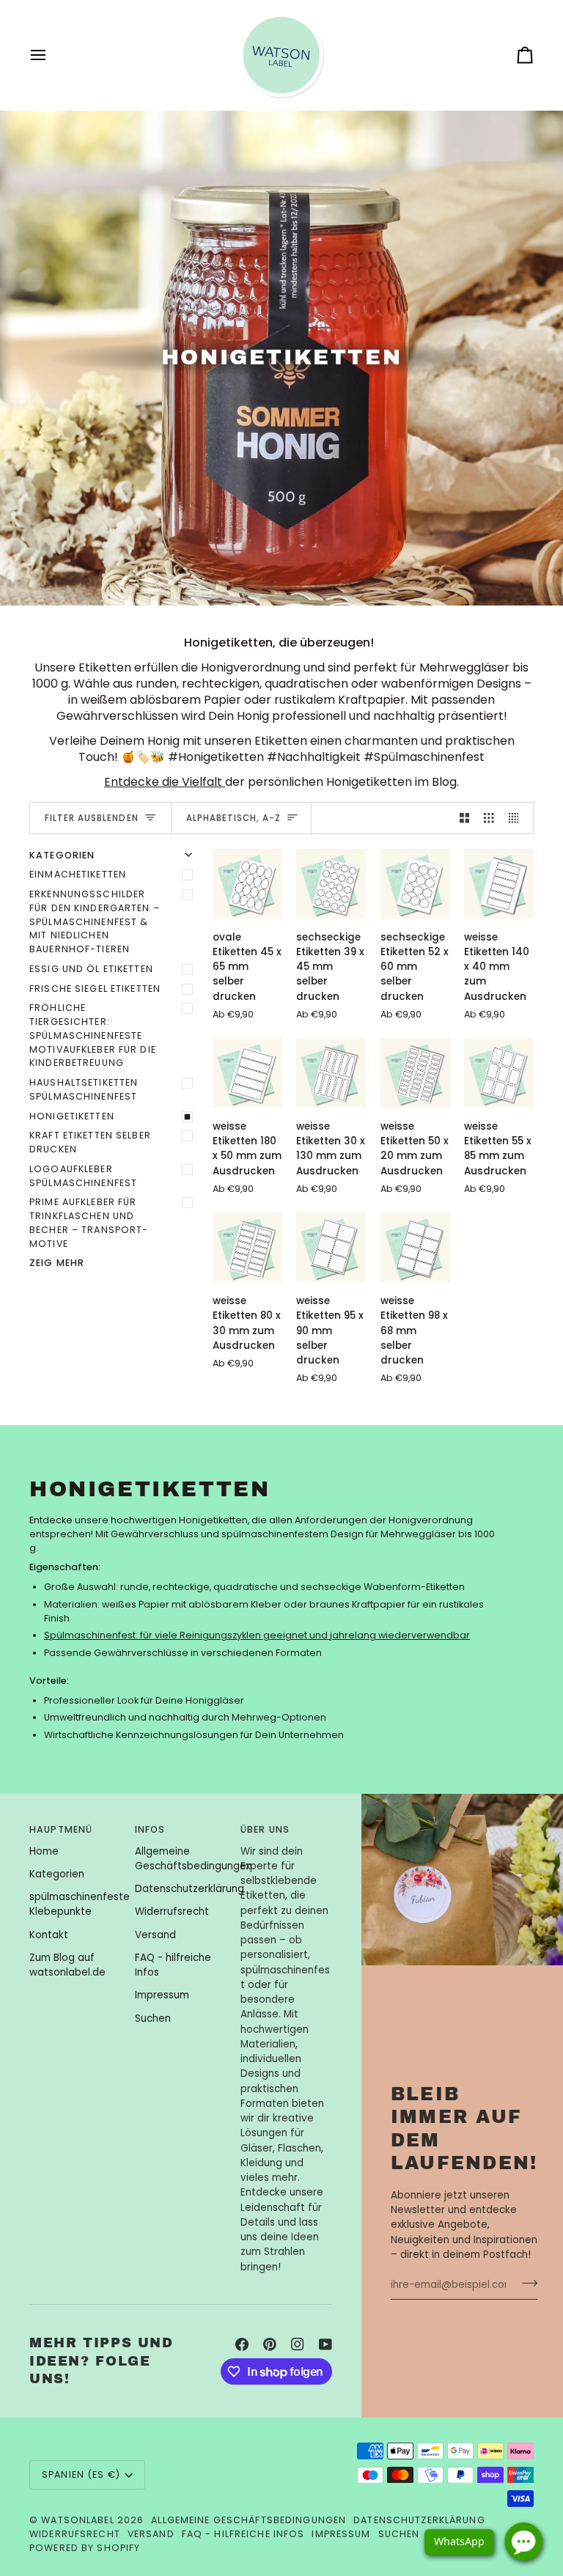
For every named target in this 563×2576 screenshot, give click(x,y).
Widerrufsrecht (172, 1911)
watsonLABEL (77, 2520)
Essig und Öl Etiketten (91, 969)
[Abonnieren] (525, 2283)
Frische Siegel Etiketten (95, 989)
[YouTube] (325, 2344)
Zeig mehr (57, 1263)
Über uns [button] (265, 1829)
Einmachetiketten (78, 874)
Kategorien (57, 1874)
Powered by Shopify (85, 2548)
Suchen (153, 2019)
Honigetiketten (72, 1116)
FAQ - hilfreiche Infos (243, 2534)
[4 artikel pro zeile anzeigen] (518, 818)
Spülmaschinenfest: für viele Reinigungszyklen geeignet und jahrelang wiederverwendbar (257, 1635)
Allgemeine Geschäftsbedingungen (194, 1859)
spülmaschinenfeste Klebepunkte (80, 1904)
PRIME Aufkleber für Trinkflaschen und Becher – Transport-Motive (89, 1222)
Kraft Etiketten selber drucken (90, 1142)
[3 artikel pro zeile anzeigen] (489, 818)
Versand (155, 1935)
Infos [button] (150, 1829)
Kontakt (49, 1935)
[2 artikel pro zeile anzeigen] (465, 818)
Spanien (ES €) (81, 2474)
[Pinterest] (270, 2344)
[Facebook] (242, 2344)
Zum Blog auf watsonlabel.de (67, 1965)
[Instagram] (298, 2344)
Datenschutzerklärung (189, 1889)
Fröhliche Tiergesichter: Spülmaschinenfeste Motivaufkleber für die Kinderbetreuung (93, 1035)
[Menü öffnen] (51, 55)
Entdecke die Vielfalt (165, 782)
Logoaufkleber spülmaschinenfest (83, 1176)
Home (44, 1851)
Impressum (162, 1995)
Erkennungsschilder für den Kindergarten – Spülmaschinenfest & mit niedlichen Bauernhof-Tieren (95, 921)
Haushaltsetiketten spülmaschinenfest (84, 1089)
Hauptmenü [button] (61, 1829)
